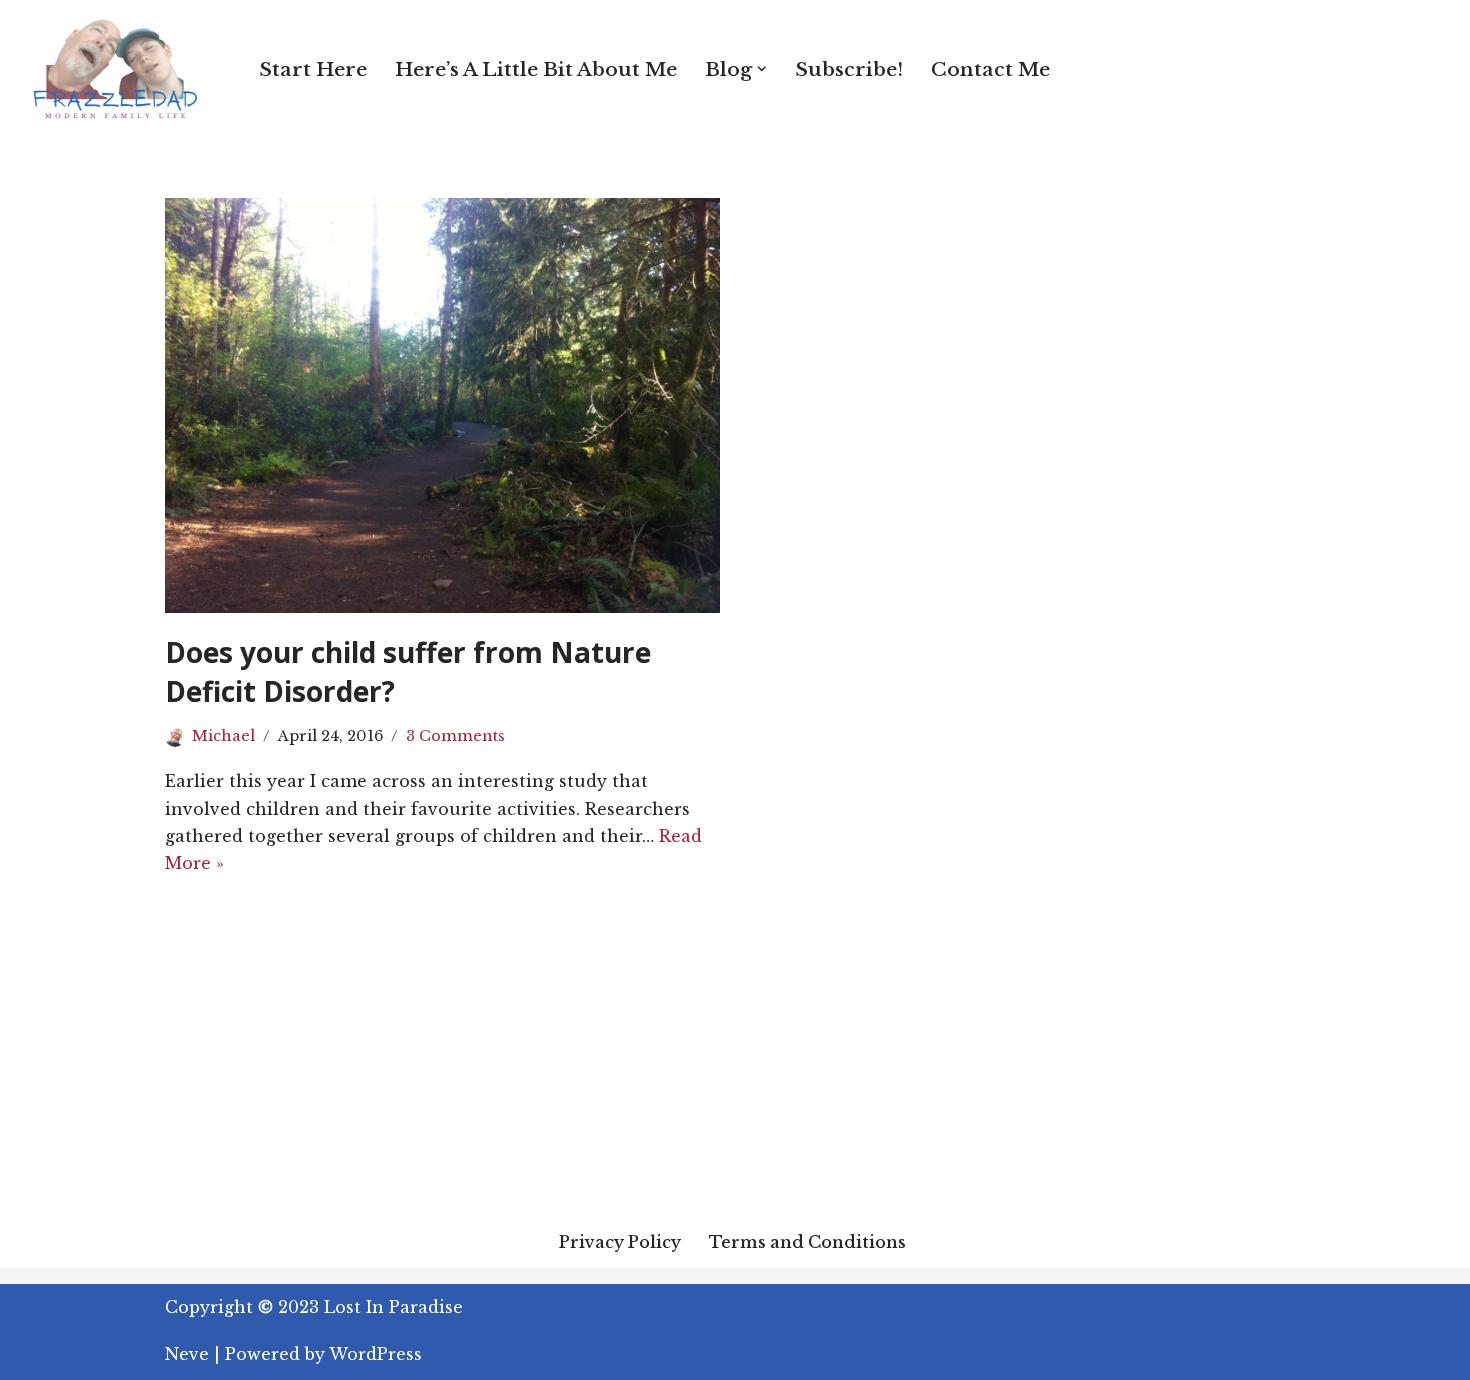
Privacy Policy (620, 1242)
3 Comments (455, 736)
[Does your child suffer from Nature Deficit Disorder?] (442, 405)
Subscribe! (849, 69)
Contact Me (990, 69)
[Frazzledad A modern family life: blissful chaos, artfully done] (120, 69)
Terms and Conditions (807, 1242)
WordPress (375, 1354)
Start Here (313, 69)
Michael (223, 736)
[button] (762, 69)
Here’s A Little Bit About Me (536, 69)
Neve (187, 1354)
